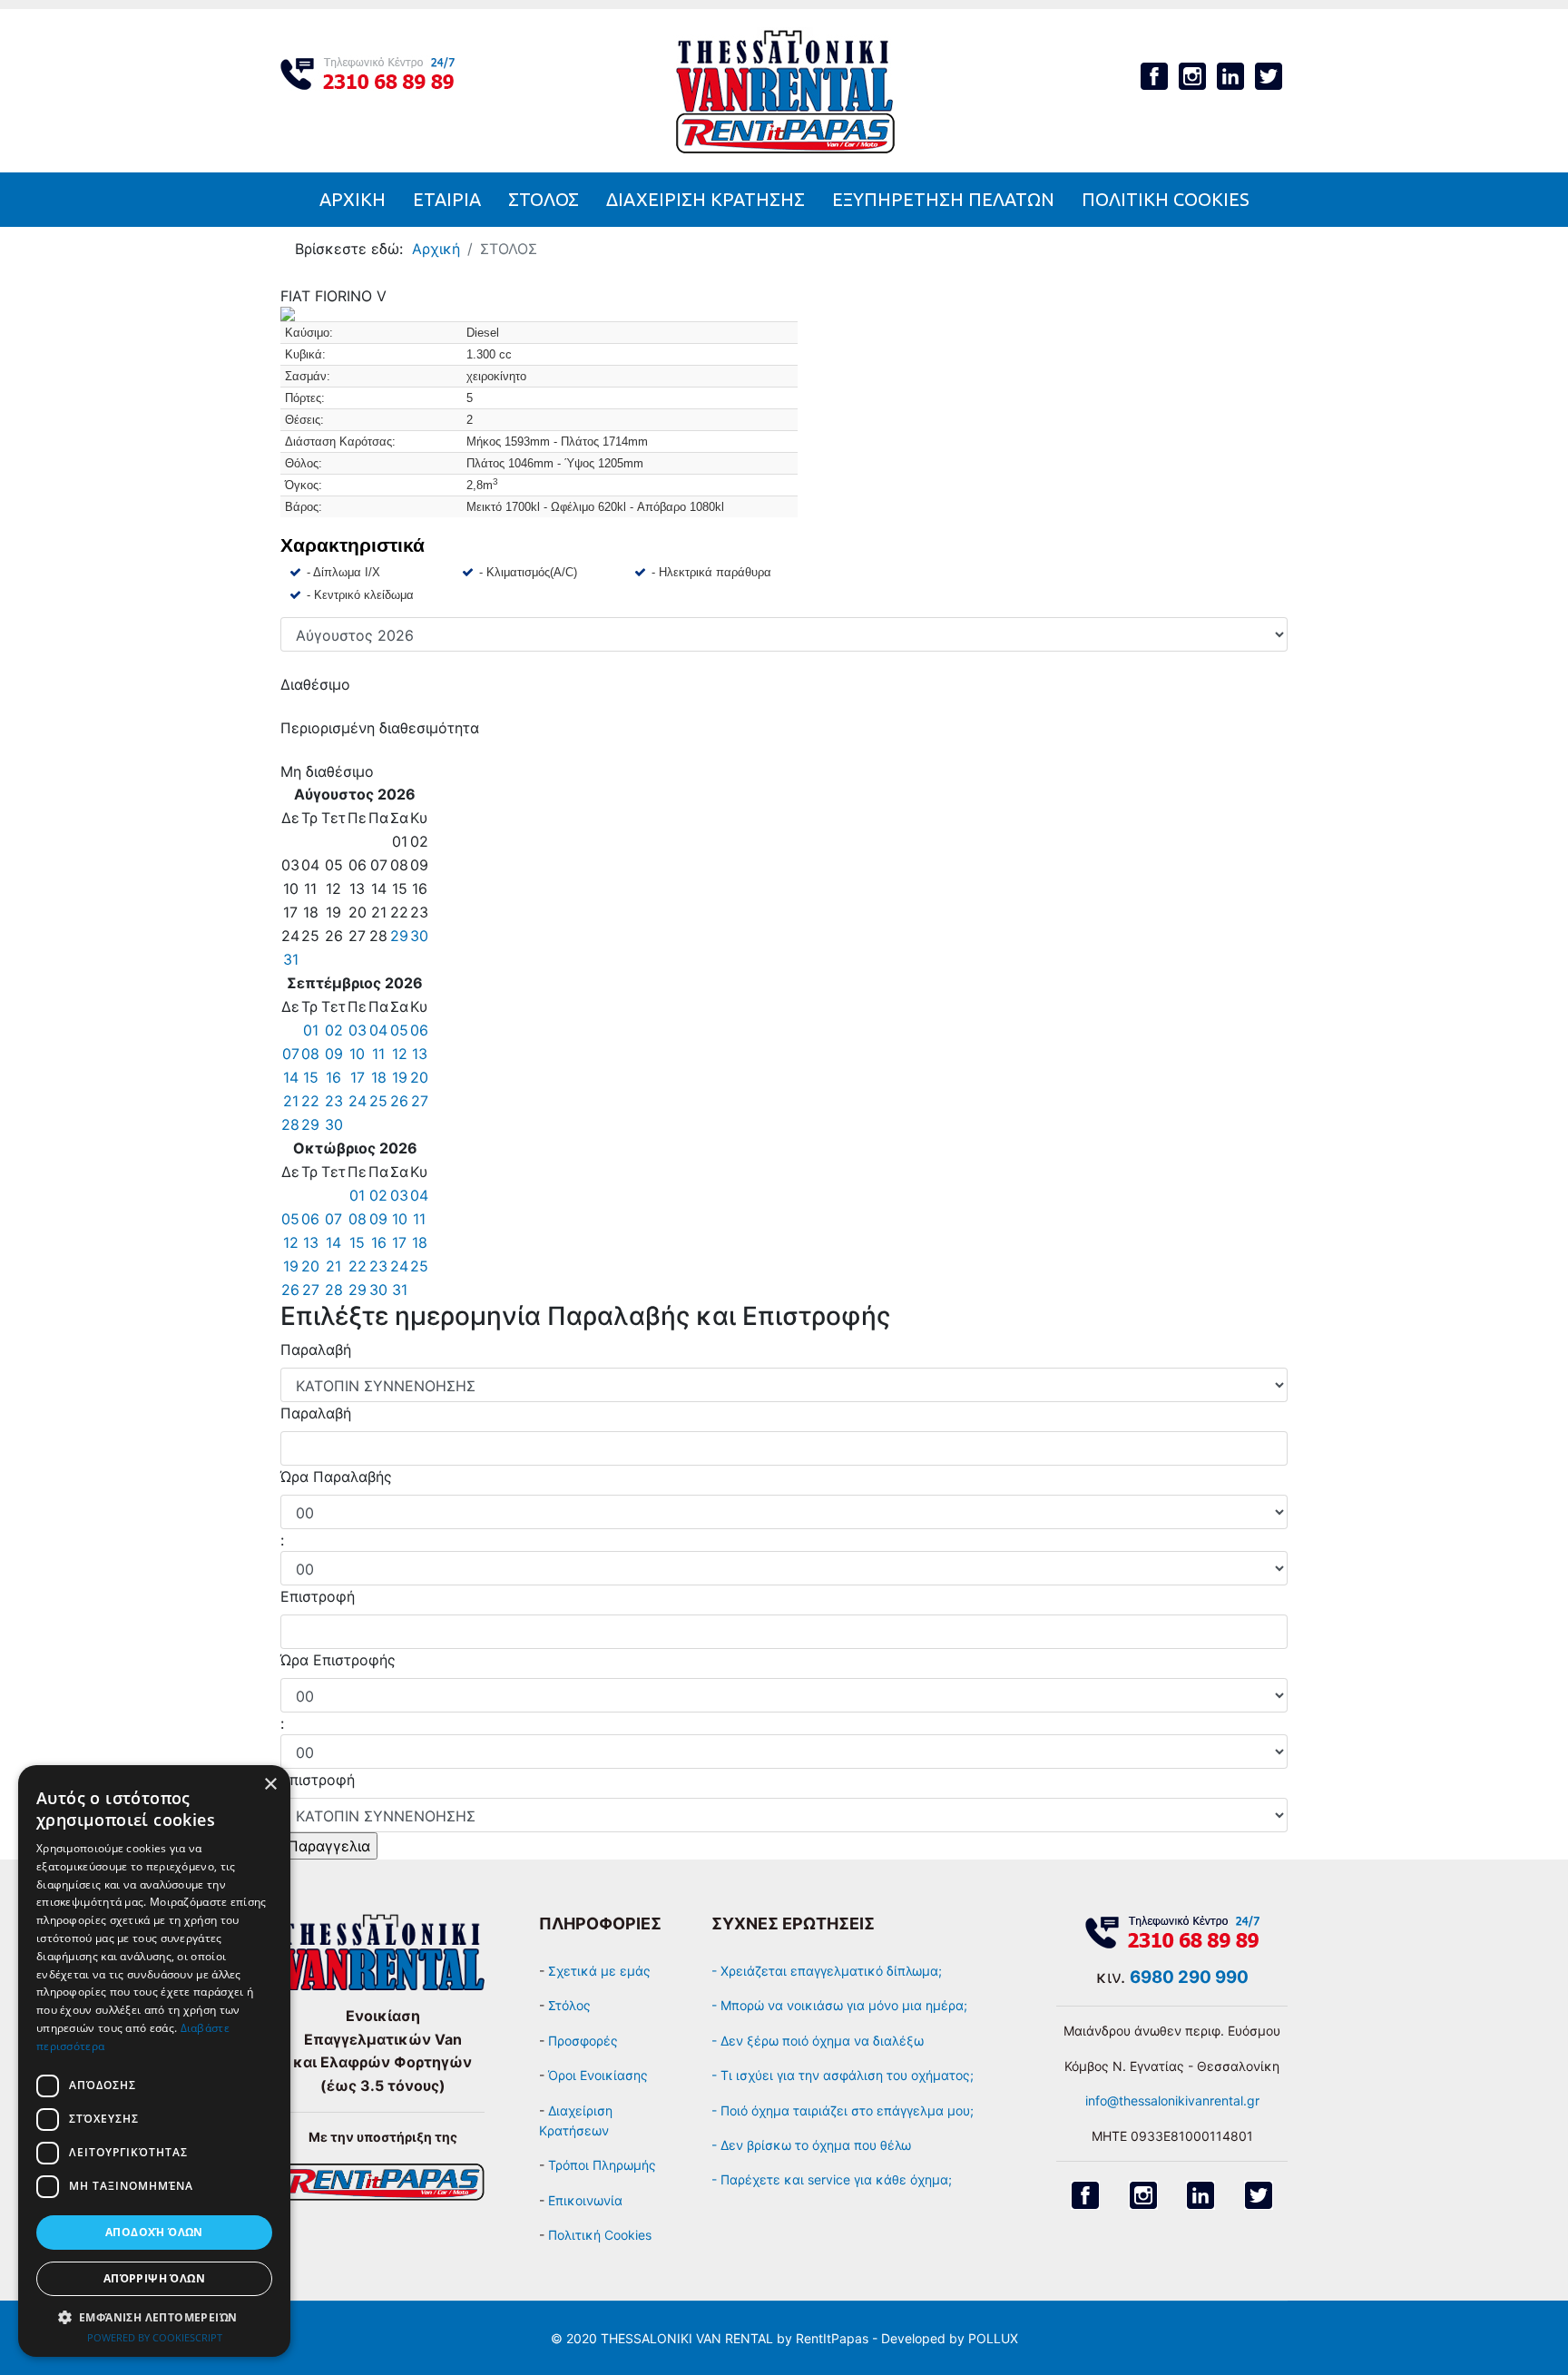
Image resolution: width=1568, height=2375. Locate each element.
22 (310, 1101)
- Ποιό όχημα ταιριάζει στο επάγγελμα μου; (843, 2110)
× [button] (270, 1785)
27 (420, 1101)
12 (400, 1054)
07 (291, 1054)
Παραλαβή (316, 1349)
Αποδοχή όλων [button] (154, 2232)
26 (399, 1101)
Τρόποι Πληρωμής (602, 2165)
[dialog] (154, 2061)
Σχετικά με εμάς (599, 1971)
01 (311, 1030)
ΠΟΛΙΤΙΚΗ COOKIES (1166, 199)
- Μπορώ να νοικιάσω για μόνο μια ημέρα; (841, 2005)
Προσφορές (583, 2041)
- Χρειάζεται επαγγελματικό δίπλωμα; (828, 1971)
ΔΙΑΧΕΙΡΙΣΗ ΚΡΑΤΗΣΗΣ (706, 199)
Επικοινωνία (585, 2200)
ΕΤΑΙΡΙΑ (447, 199)
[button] (154, 2317)
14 (291, 1077)
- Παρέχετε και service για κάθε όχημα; (832, 2179)
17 (358, 1077)
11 (378, 1054)
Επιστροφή (318, 1596)
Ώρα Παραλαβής (336, 1477)
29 (399, 936)
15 (311, 1077)
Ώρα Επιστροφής (338, 1660)
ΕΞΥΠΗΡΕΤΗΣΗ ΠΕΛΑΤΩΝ (943, 199)
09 (334, 1054)
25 (378, 1101)
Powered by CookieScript (155, 2337)
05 (399, 1030)
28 (290, 1124)
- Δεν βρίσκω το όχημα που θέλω (811, 2145)
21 (291, 1101)
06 (419, 1030)
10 (357, 1054)
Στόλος (569, 2005)
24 (358, 1101)
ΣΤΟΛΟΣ (544, 199)
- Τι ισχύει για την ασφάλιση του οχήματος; (843, 2075)
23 (334, 1101)
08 (310, 1054)
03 (358, 1030)
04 (378, 1030)
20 (419, 1077)
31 (291, 959)
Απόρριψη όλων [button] (154, 2278)
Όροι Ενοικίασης (598, 2075)
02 (334, 1030)
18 (379, 1077)
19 (400, 1077)
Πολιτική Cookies (600, 2235)
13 (420, 1054)
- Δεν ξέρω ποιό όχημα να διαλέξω (818, 2041)
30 (419, 936)
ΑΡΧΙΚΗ (353, 199)
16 (333, 1077)
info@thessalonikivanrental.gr (1172, 2100)
